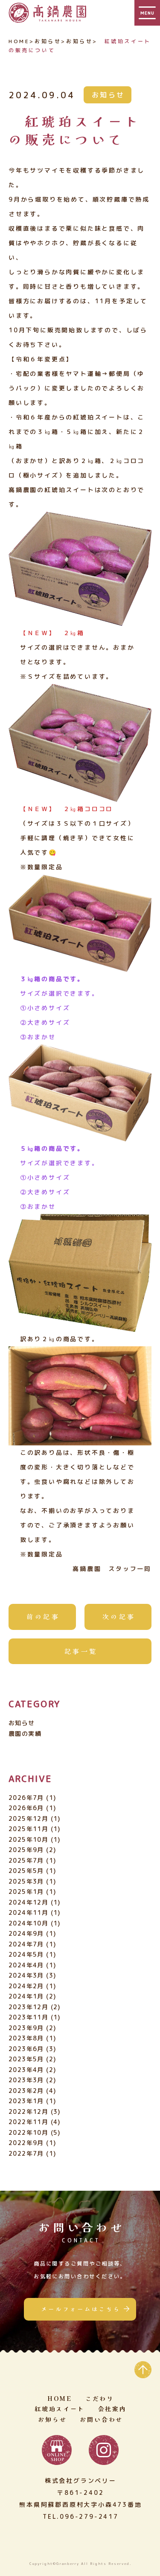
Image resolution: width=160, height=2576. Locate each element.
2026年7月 (26, 1798)
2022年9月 (26, 2143)
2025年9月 (26, 1850)
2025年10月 (28, 1839)
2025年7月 (26, 1860)
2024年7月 (26, 1944)
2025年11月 (28, 1829)
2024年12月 (28, 1902)
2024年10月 (28, 1923)
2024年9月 (26, 1933)
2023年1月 (26, 2101)
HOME (19, 41)
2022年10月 (28, 2132)
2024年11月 (28, 1912)
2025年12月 (28, 1818)
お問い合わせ (101, 2419)
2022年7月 (26, 2153)
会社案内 (112, 2409)
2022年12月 (28, 2111)
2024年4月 (26, 1965)
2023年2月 (26, 2091)
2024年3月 (26, 1975)
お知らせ (108, 95)
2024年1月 (26, 1996)
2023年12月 (28, 2007)
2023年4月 (26, 2070)
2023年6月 (26, 2049)
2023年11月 (28, 2017)
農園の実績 (25, 1733)
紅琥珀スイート (60, 2409)
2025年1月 (26, 1892)
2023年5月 (26, 2059)
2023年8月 (26, 2038)
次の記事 (119, 1616)
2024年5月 (26, 1954)
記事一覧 (81, 1651)
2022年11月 (28, 2122)
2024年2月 (26, 1986)
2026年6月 (26, 1808)
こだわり (100, 2398)
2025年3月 (26, 1881)
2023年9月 (26, 2028)
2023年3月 (26, 2080)
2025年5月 (26, 1871)
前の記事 (43, 1616)
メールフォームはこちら (81, 2309)
